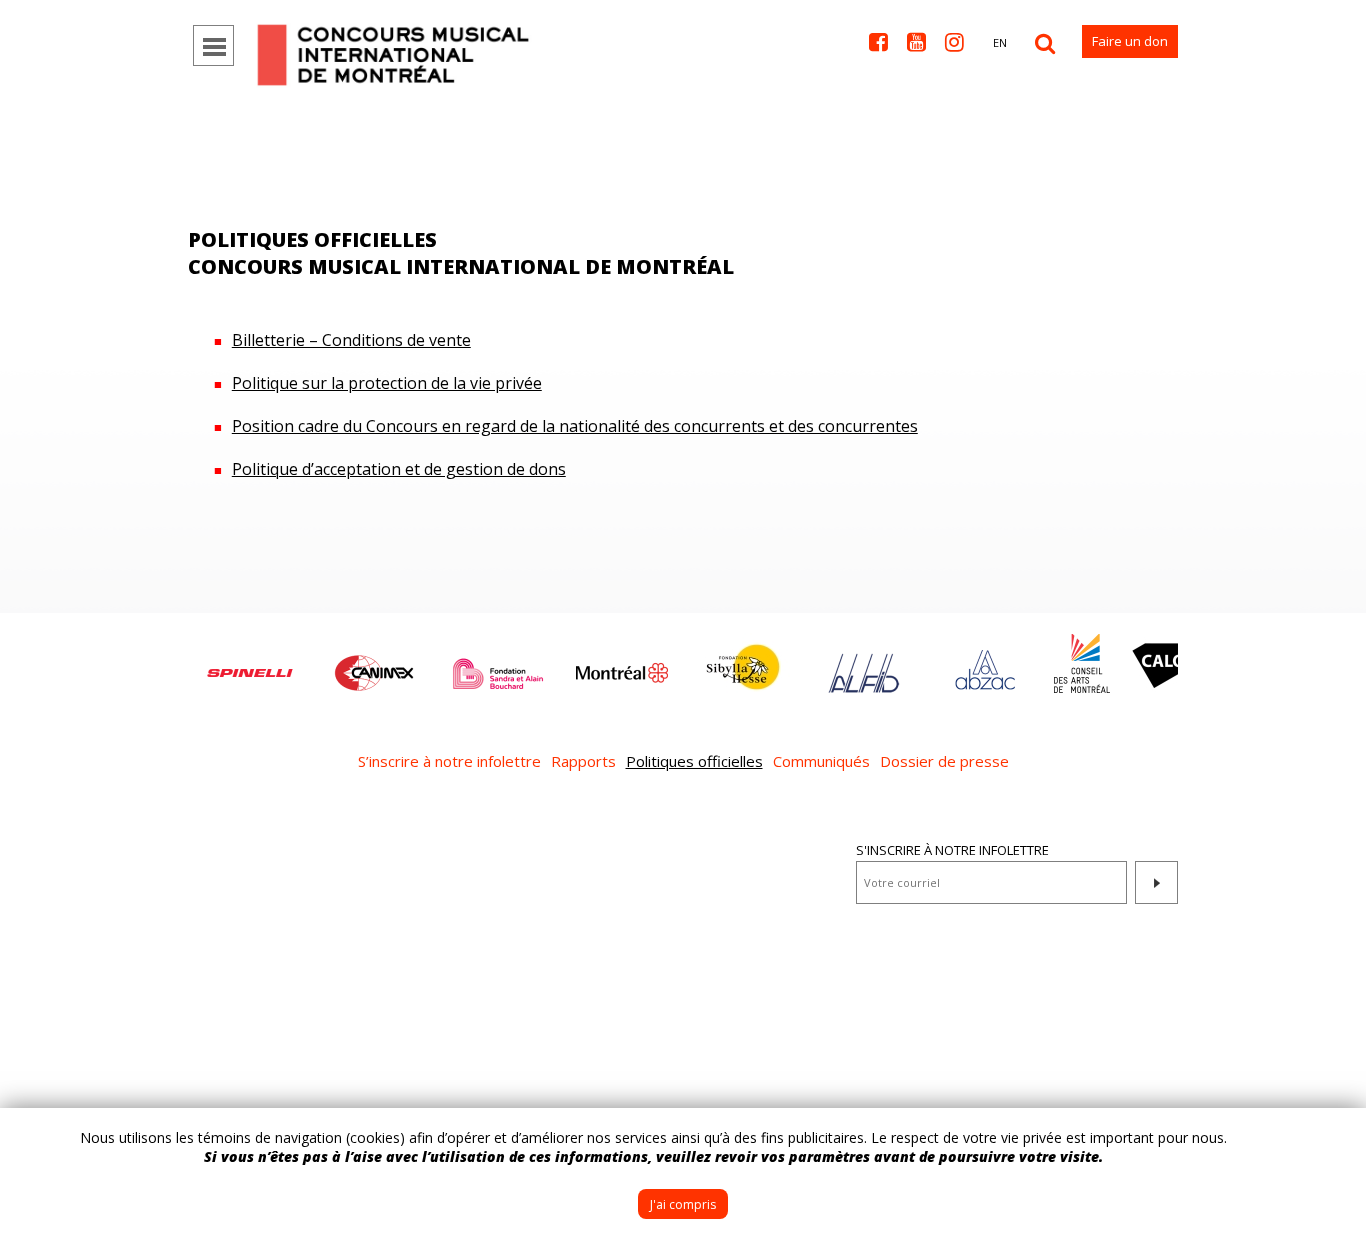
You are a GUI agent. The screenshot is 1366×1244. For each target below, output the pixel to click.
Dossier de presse (944, 761)
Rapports (583, 761)
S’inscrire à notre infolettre (449, 761)
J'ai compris (683, 1204)
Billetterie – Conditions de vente (351, 340)
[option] (250, 663)
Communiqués (821, 761)
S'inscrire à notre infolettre (952, 850)
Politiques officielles (694, 761)
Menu (213, 45)
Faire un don (1130, 41)
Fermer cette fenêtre (1336, 1138)
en (1000, 42)
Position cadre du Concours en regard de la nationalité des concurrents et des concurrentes (575, 426)
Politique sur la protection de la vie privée (387, 383)
